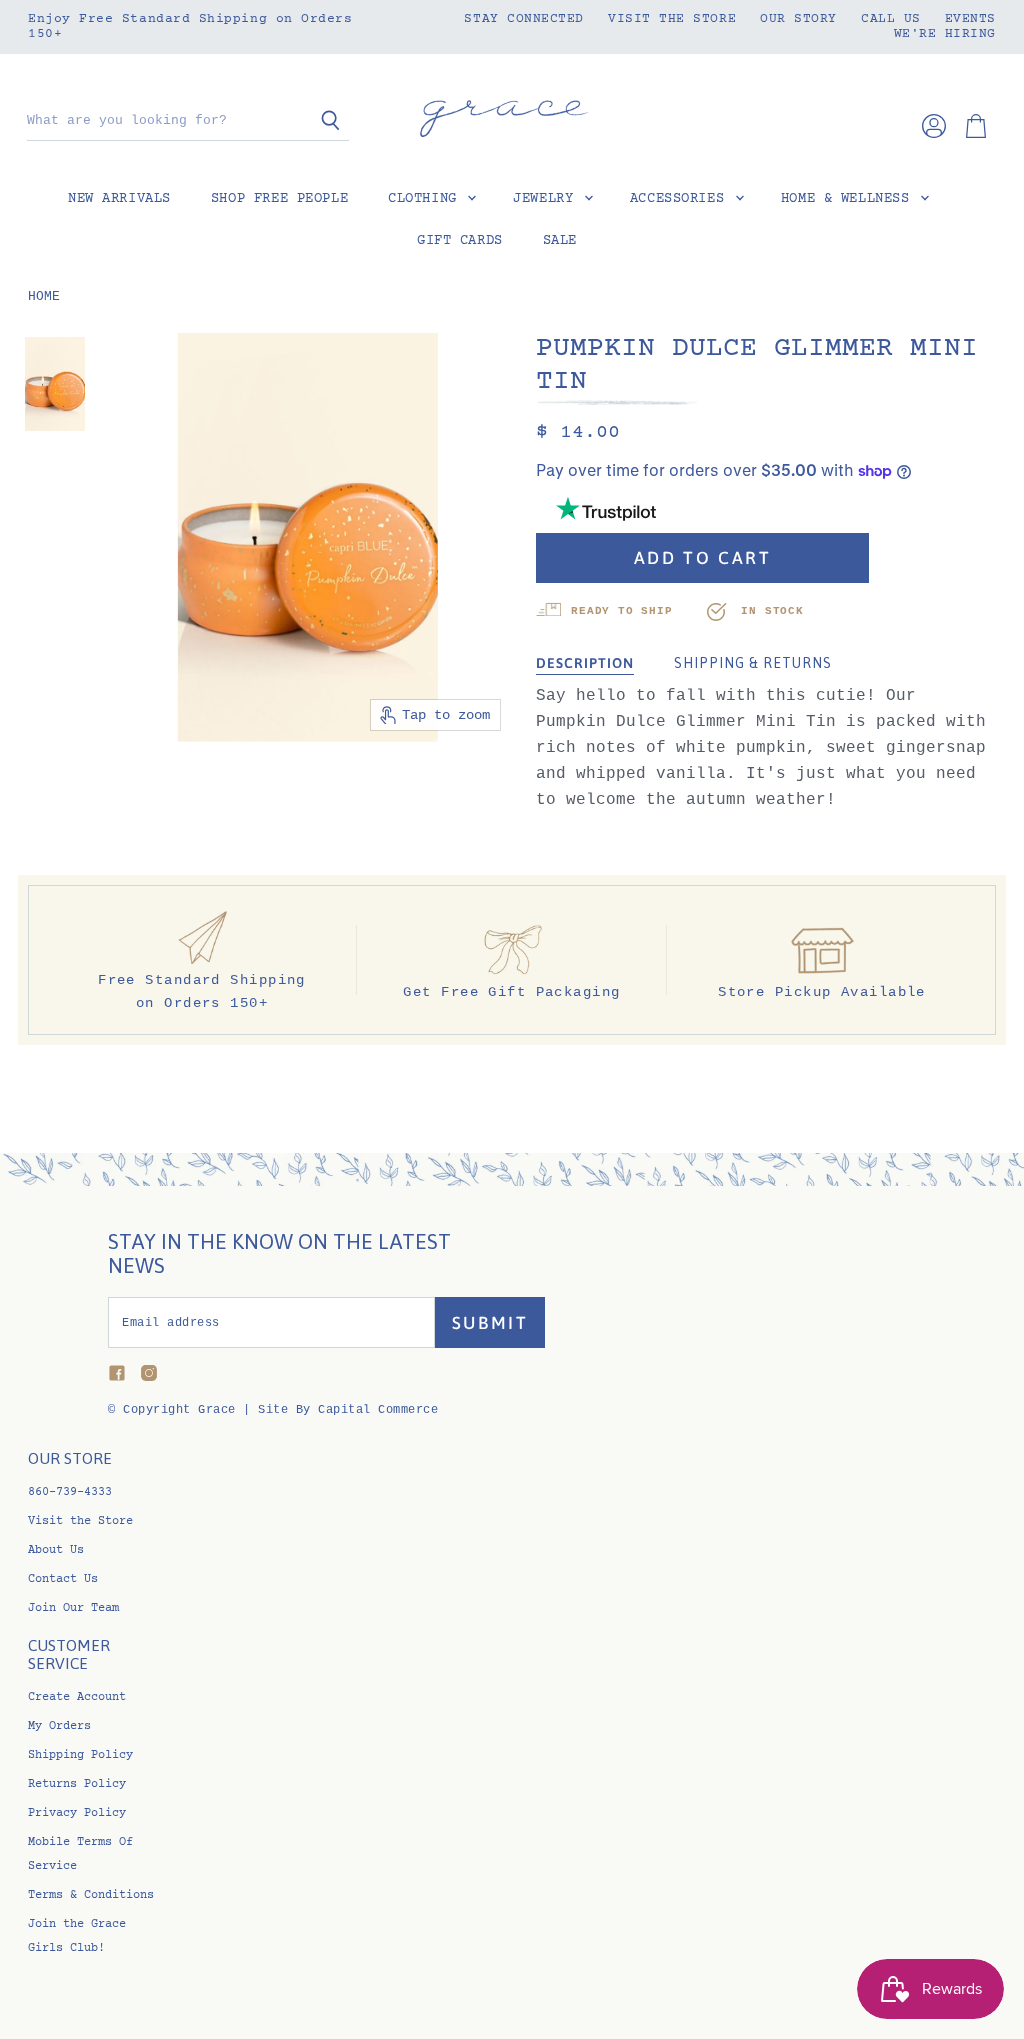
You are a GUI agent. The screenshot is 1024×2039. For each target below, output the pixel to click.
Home (44, 297)
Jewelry (547, 199)
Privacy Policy (77, 1813)
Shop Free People (279, 199)
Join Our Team (73, 1608)
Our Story (798, 19)
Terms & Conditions (91, 1895)
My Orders (59, 1726)
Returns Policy (77, 1784)
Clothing (426, 199)
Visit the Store (672, 19)
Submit (490, 1323)
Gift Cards (460, 241)
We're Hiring (945, 34)
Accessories (681, 199)
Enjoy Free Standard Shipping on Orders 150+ (190, 26)
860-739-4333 (70, 1492)
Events (970, 19)
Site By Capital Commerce (348, 1410)
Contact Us (63, 1579)
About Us (56, 1550)
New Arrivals (119, 199)
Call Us (891, 19)
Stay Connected (524, 19)
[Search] (322, 122)
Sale (560, 241)
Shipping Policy (80, 1755)
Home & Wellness (849, 199)
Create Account (77, 1697)
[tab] (585, 664)
